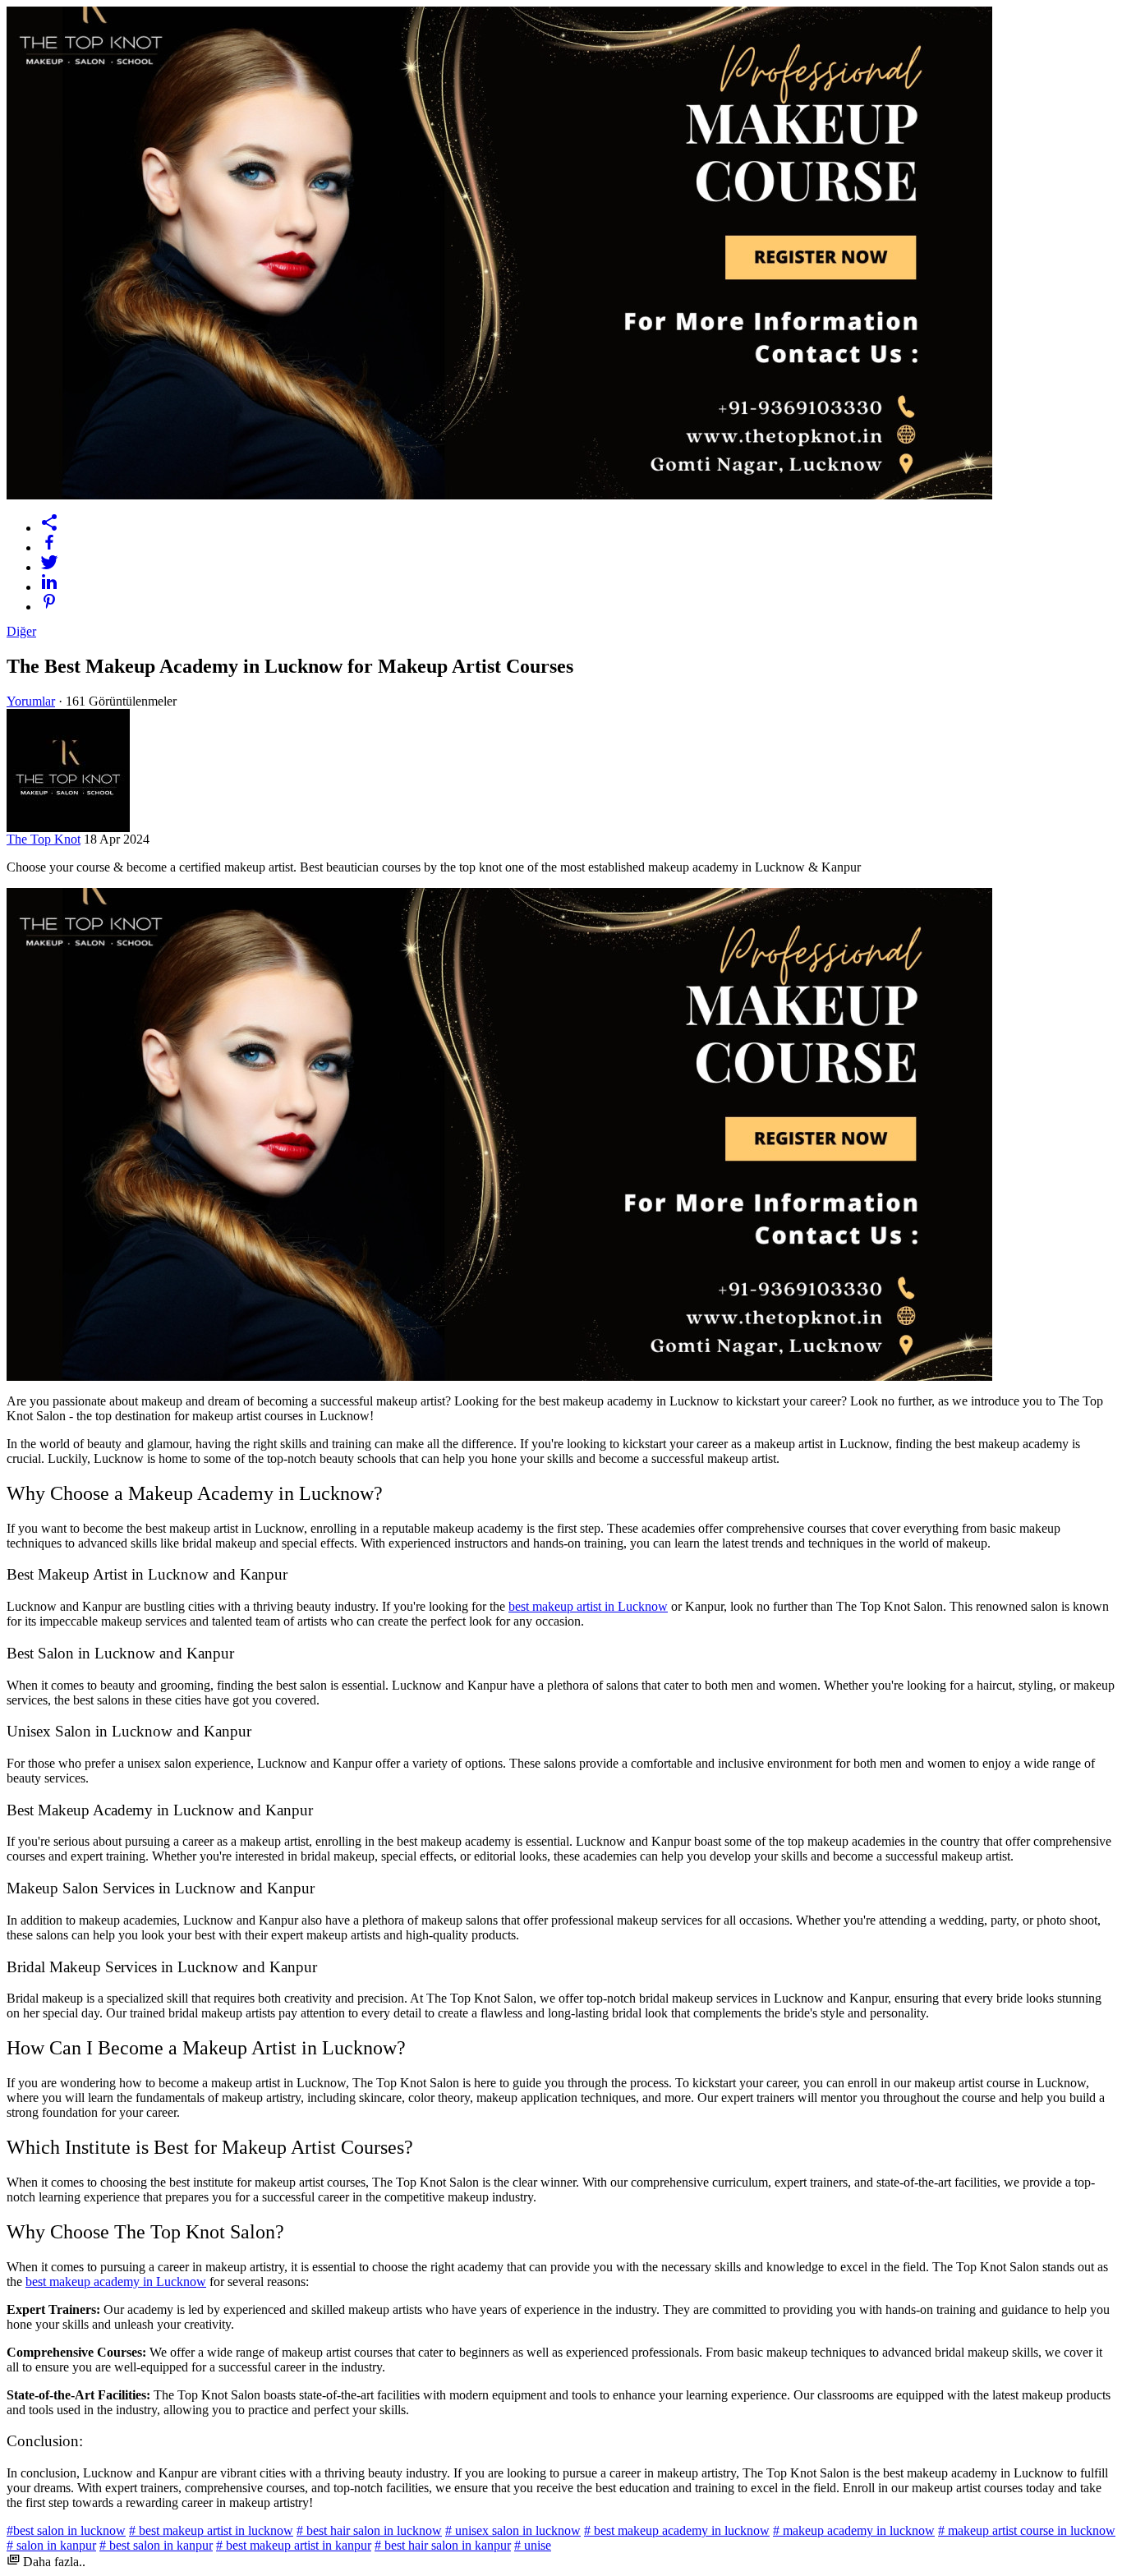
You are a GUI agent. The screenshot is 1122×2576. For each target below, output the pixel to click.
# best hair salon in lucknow (369, 2530)
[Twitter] (577, 562)
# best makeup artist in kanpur (294, 2545)
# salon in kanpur (51, 2545)
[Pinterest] (577, 601)
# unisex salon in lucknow (513, 2530)
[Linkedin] (577, 582)
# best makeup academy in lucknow (677, 2530)
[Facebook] (577, 542)
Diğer (21, 631)
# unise (533, 2545)
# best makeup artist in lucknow (211, 2530)
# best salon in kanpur (156, 2545)
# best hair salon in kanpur (443, 2545)
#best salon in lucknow (66, 2530)
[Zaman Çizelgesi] (577, 522)
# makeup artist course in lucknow (1027, 2530)
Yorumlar (31, 701)
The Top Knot (44, 839)
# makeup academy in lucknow (854, 2530)
